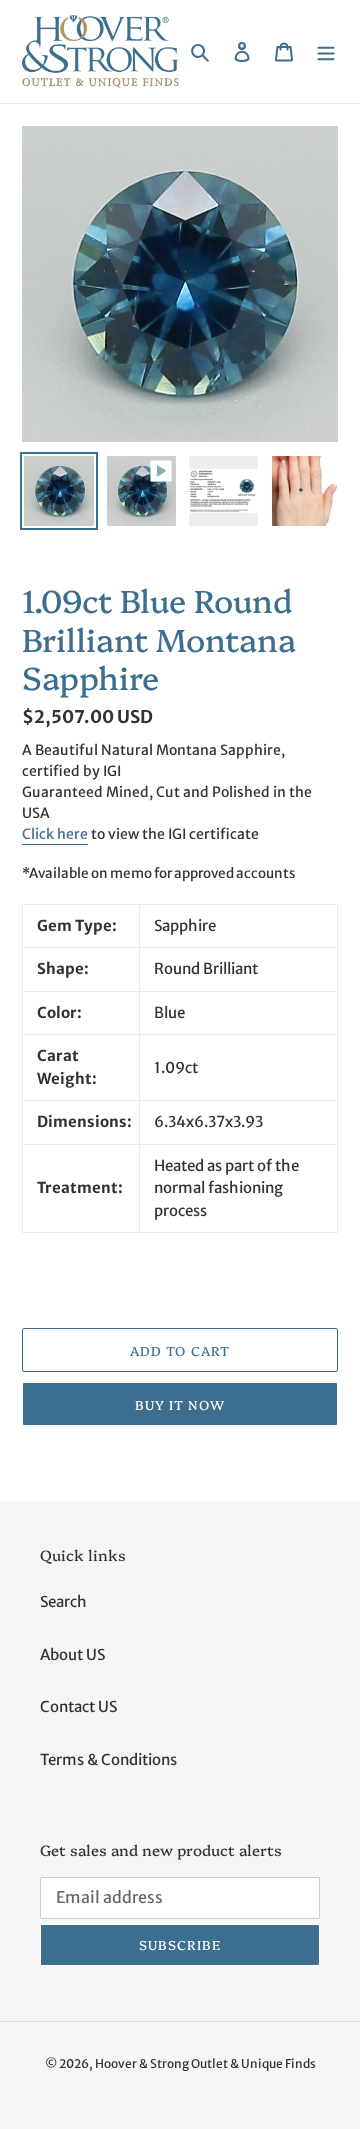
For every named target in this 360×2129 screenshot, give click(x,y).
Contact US (78, 1706)
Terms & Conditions (108, 1759)
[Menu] (326, 51)
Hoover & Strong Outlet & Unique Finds (205, 2063)
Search (63, 1601)
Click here (55, 834)
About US (72, 1654)
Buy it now (180, 1404)
